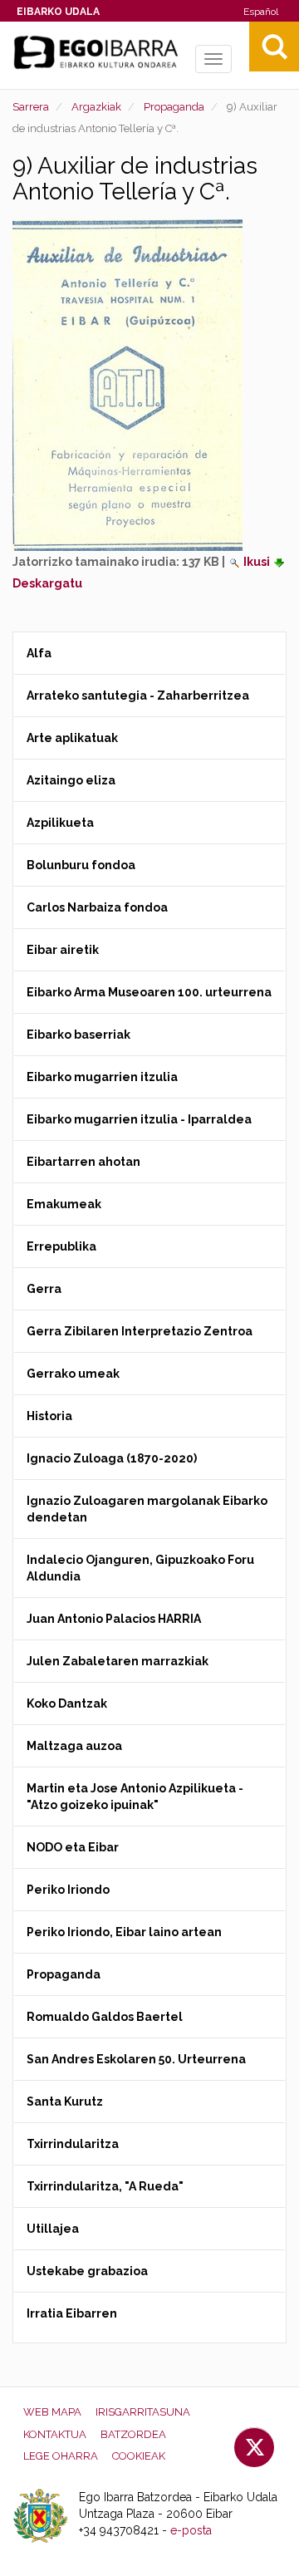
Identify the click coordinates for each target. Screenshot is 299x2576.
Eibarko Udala (58, 12)
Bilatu (274, 47)
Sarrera (31, 107)
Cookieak (139, 2456)
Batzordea (133, 2434)
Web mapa (52, 2412)
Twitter (254, 2447)
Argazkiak (96, 107)
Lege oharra (61, 2456)
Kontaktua (55, 2434)
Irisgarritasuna (143, 2412)
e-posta (191, 2530)
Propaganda (174, 107)
